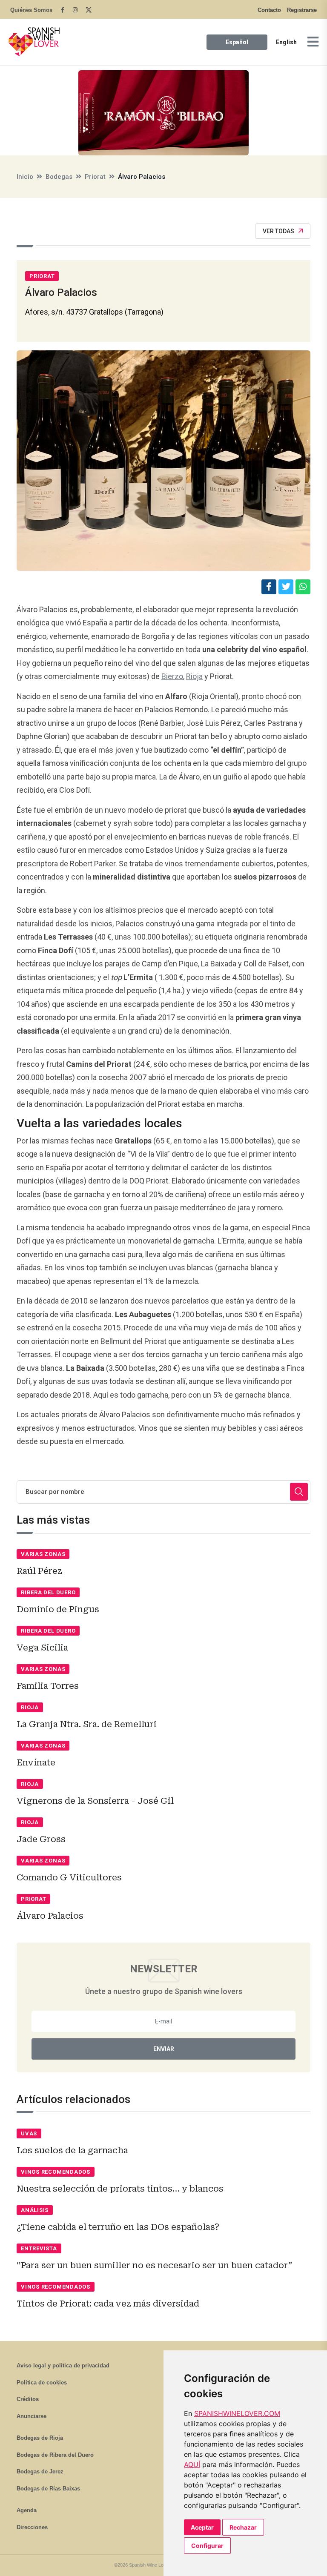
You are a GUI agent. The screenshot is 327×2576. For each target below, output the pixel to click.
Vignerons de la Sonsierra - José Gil (95, 1801)
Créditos (28, 2399)
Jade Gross (41, 1839)
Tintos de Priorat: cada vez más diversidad (108, 2304)
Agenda (27, 2510)
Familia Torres (48, 1686)
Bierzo (172, 676)
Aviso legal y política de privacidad (63, 2365)
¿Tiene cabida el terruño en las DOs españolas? (118, 2227)
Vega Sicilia (42, 1648)
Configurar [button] (207, 2546)
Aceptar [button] (202, 2527)
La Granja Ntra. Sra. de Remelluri (87, 1724)
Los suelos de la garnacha (72, 2150)
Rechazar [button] (243, 2527)
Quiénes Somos (31, 10)
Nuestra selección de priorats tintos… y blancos (120, 2189)
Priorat (95, 177)
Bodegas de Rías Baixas (48, 2489)
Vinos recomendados (56, 2172)
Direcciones (32, 2527)
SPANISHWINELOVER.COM (237, 2413)
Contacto (269, 10)
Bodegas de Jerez (40, 2471)
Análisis (35, 2210)
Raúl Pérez (39, 1571)
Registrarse (302, 10)
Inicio (25, 177)
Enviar (164, 2049)
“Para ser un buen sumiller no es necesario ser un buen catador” (154, 2265)
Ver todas (278, 231)
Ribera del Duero (48, 1592)
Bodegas (59, 177)
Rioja (194, 676)
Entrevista (39, 2248)
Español (237, 42)
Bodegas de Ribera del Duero (55, 2455)
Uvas (29, 2133)
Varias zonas (43, 1554)
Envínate (36, 1762)
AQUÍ (192, 2464)
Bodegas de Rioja (40, 2438)
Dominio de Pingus (58, 1609)
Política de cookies (42, 2383)
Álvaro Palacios (50, 1916)
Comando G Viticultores (69, 1877)
